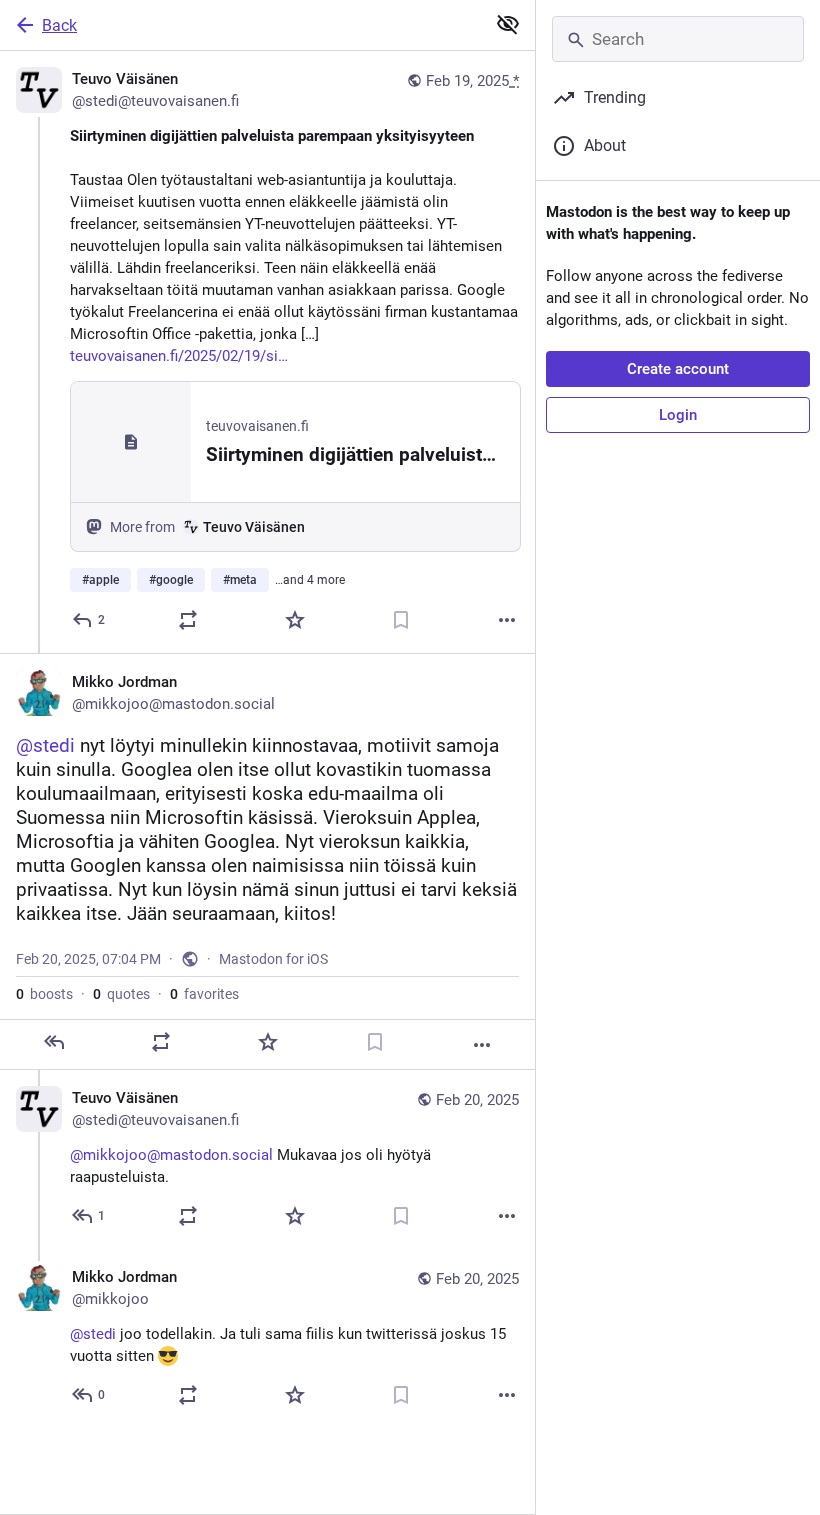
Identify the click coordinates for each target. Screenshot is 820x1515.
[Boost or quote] (188, 620)
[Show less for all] (508, 24)
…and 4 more (310, 580)
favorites (204, 994)
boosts (44, 994)
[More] (507, 620)
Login (678, 415)
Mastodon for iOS (273, 959)
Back (59, 25)
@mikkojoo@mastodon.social (171, 1155)
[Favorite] (295, 620)
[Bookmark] (401, 620)
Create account (678, 369)
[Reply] (54, 1042)
